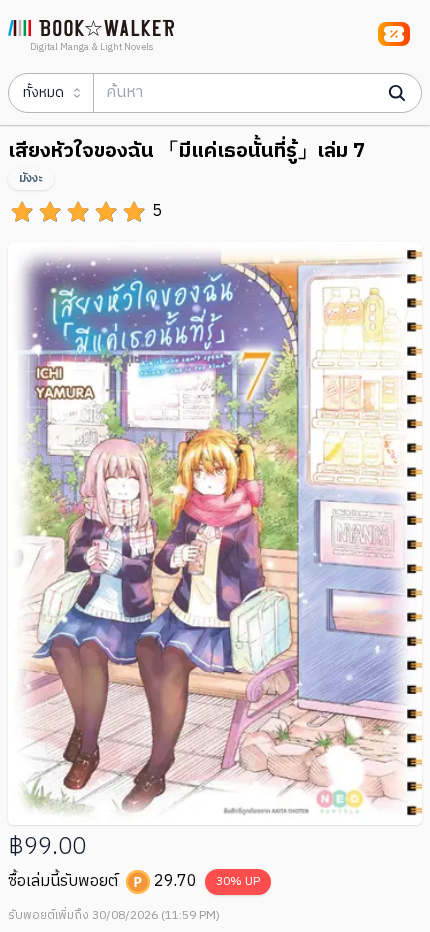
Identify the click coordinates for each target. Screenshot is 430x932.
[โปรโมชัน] (394, 34)
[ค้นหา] (397, 93)
